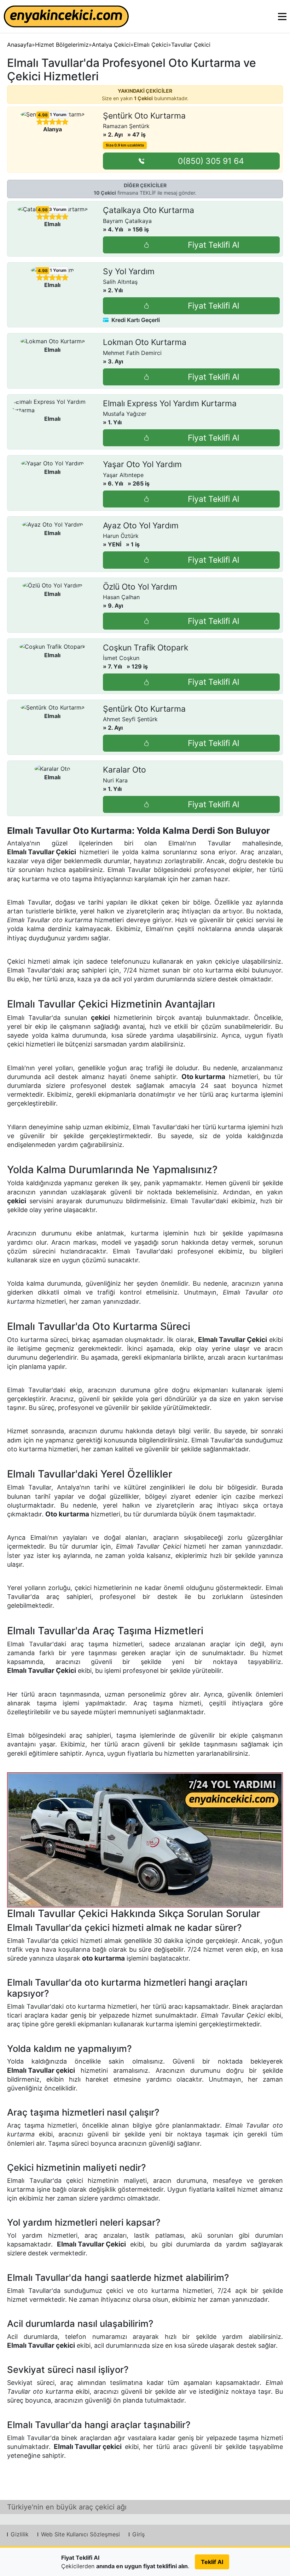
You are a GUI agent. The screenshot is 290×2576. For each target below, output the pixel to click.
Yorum (58, 114)
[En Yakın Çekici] (66, 16)
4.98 (43, 115)
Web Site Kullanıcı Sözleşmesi (80, 2534)
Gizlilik (20, 2534)
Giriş (138, 2534)
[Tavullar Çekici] (145, 1840)
